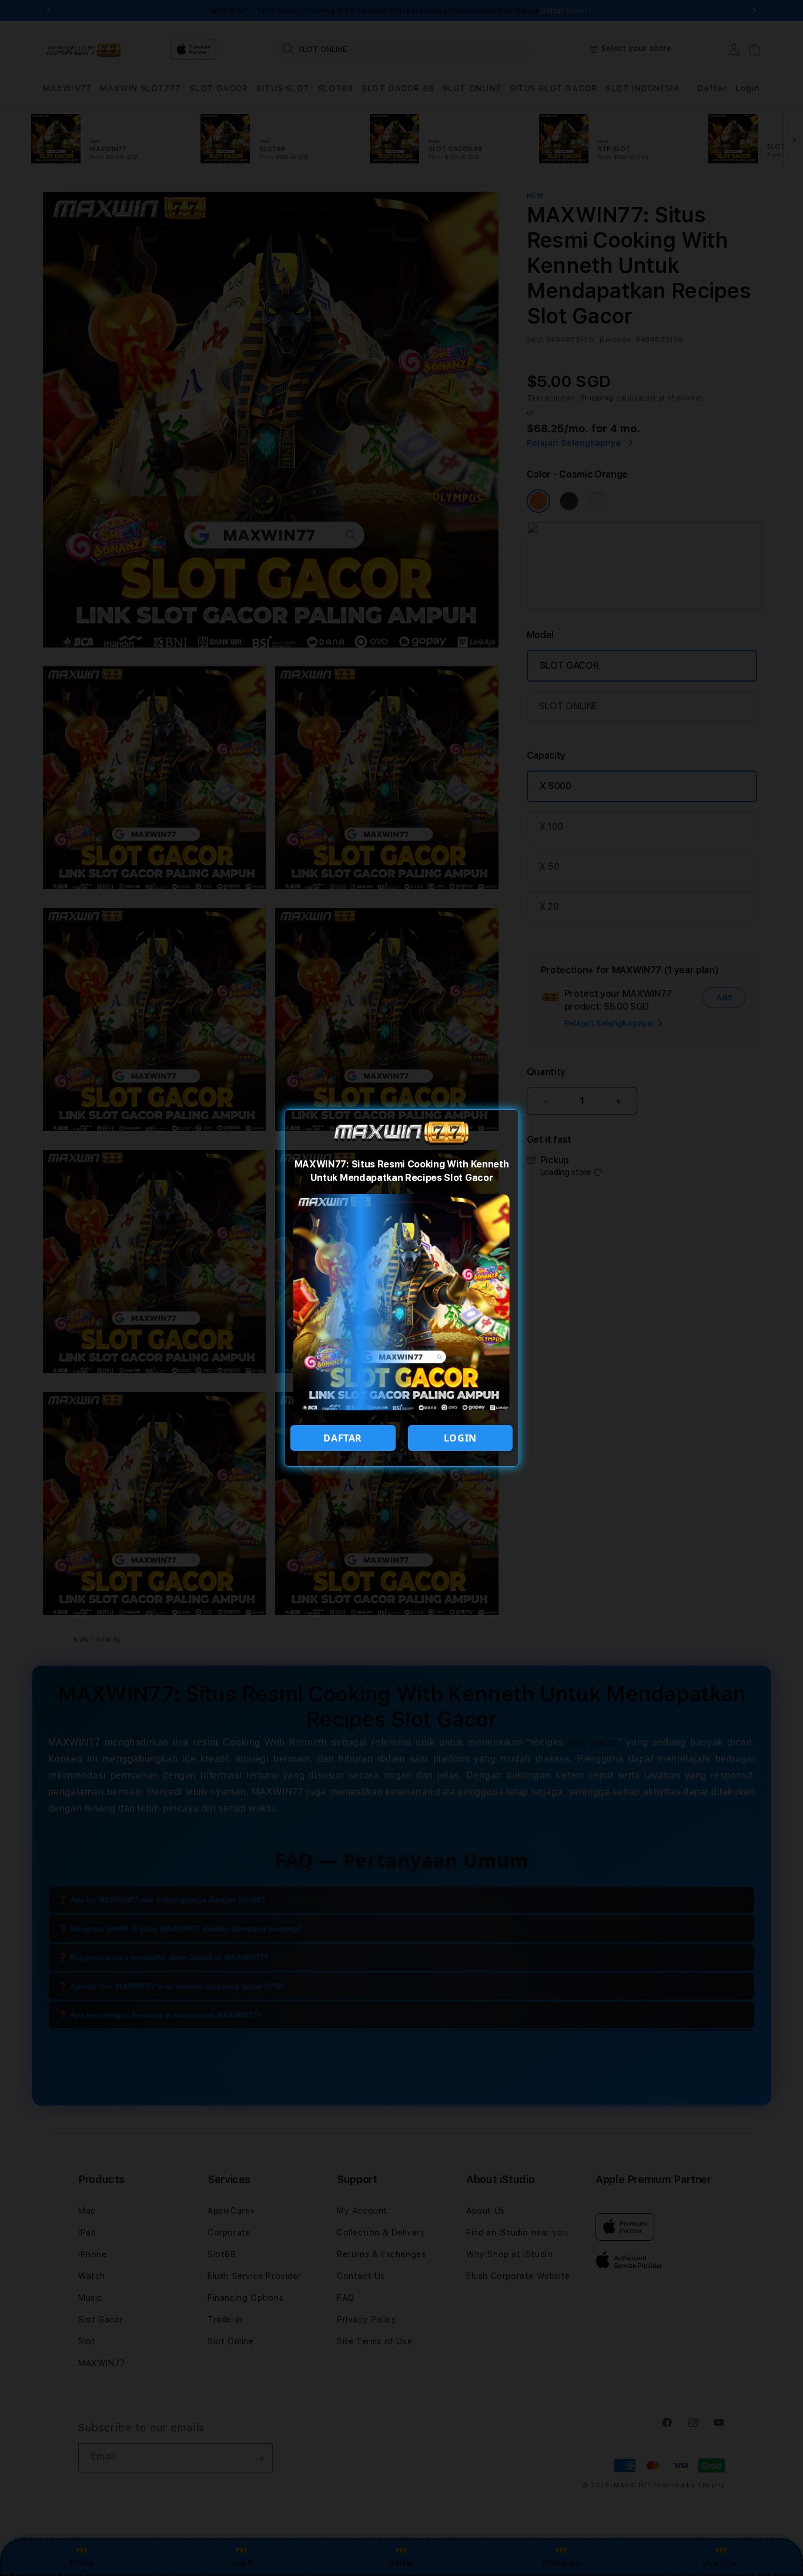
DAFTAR (343, 1438)
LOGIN (460, 1438)
